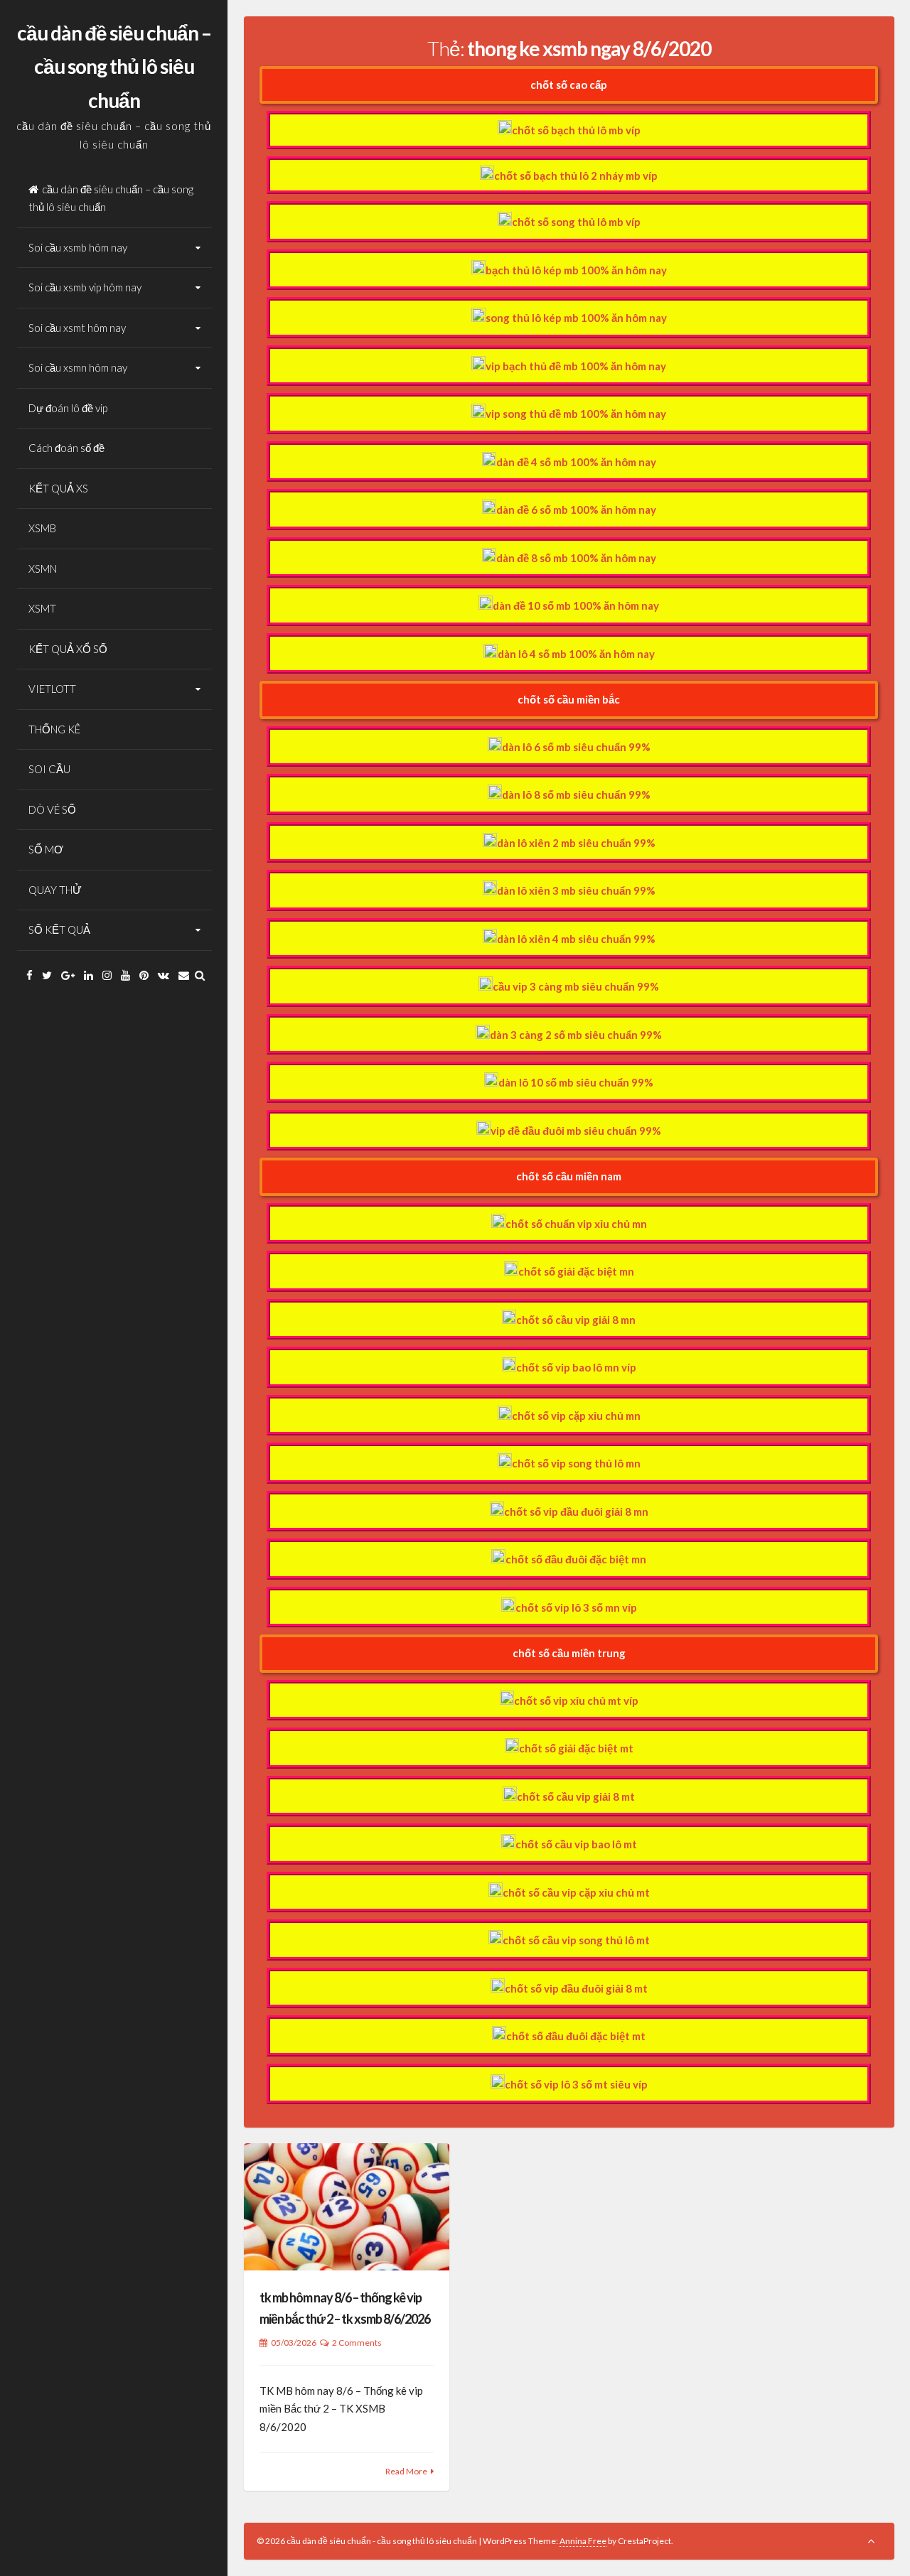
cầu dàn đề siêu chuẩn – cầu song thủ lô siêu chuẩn (114, 66)
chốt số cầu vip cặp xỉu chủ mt (576, 1892)
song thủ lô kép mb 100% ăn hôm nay (576, 318)
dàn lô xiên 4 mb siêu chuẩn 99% (576, 939)
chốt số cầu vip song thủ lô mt (576, 1940)
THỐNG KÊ (54, 729)
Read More (406, 2471)
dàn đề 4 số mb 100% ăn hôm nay (576, 462)
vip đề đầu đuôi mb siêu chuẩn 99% (576, 1131)
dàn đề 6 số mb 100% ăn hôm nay (576, 510)
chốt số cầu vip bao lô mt (576, 1844)
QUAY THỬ (55, 890)
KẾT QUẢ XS (58, 488)
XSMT (42, 608)
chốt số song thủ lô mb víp (576, 222)
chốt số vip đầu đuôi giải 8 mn (576, 1511)
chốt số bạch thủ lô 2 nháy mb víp (576, 176)
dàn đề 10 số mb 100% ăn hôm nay (576, 605)
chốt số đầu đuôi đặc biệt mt (576, 2036)
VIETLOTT (52, 689)
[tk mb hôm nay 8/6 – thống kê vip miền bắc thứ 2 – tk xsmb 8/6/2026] (347, 2207)
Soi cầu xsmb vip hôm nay (85, 287)
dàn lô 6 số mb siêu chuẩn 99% (576, 747)
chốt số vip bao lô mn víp (576, 1367)
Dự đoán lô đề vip (68, 408)
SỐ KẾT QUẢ (59, 929)
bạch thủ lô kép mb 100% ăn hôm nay (576, 270)
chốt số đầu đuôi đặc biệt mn (576, 1559)
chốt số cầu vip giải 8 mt (576, 1796)
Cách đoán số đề (66, 448)
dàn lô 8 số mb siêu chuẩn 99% (576, 794)
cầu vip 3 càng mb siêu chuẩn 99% (576, 986)
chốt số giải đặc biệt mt (576, 1748)
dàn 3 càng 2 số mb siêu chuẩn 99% (576, 1035)
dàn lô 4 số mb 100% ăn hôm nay (576, 654)
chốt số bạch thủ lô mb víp (576, 130)
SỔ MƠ (46, 849)
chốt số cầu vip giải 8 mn (576, 1320)
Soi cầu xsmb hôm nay (78, 247)
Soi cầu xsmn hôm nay (78, 367)
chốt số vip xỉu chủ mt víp (576, 1701)
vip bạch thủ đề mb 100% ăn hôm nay (576, 366)
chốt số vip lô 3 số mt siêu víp (576, 2084)
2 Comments (357, 2343)
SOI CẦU (49, 769)
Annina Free (583, 2541)
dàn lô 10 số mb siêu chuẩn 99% (576, 1082)
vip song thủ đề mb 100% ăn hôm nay (576, 414)
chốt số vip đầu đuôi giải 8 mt (576, 1988)
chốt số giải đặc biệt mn (576, 1271)
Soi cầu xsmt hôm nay (77, 328)
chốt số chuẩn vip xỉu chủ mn (576, 1224)
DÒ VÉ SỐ (52, 809)
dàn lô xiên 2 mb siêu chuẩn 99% (576, 843)
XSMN (43, 568)
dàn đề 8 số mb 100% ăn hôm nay (576, 558)
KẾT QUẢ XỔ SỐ (68, 649)
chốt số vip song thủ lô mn (576, 1463)
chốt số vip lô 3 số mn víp (576, 1607)
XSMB (42, 528)
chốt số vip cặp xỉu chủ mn (576, 1416)
